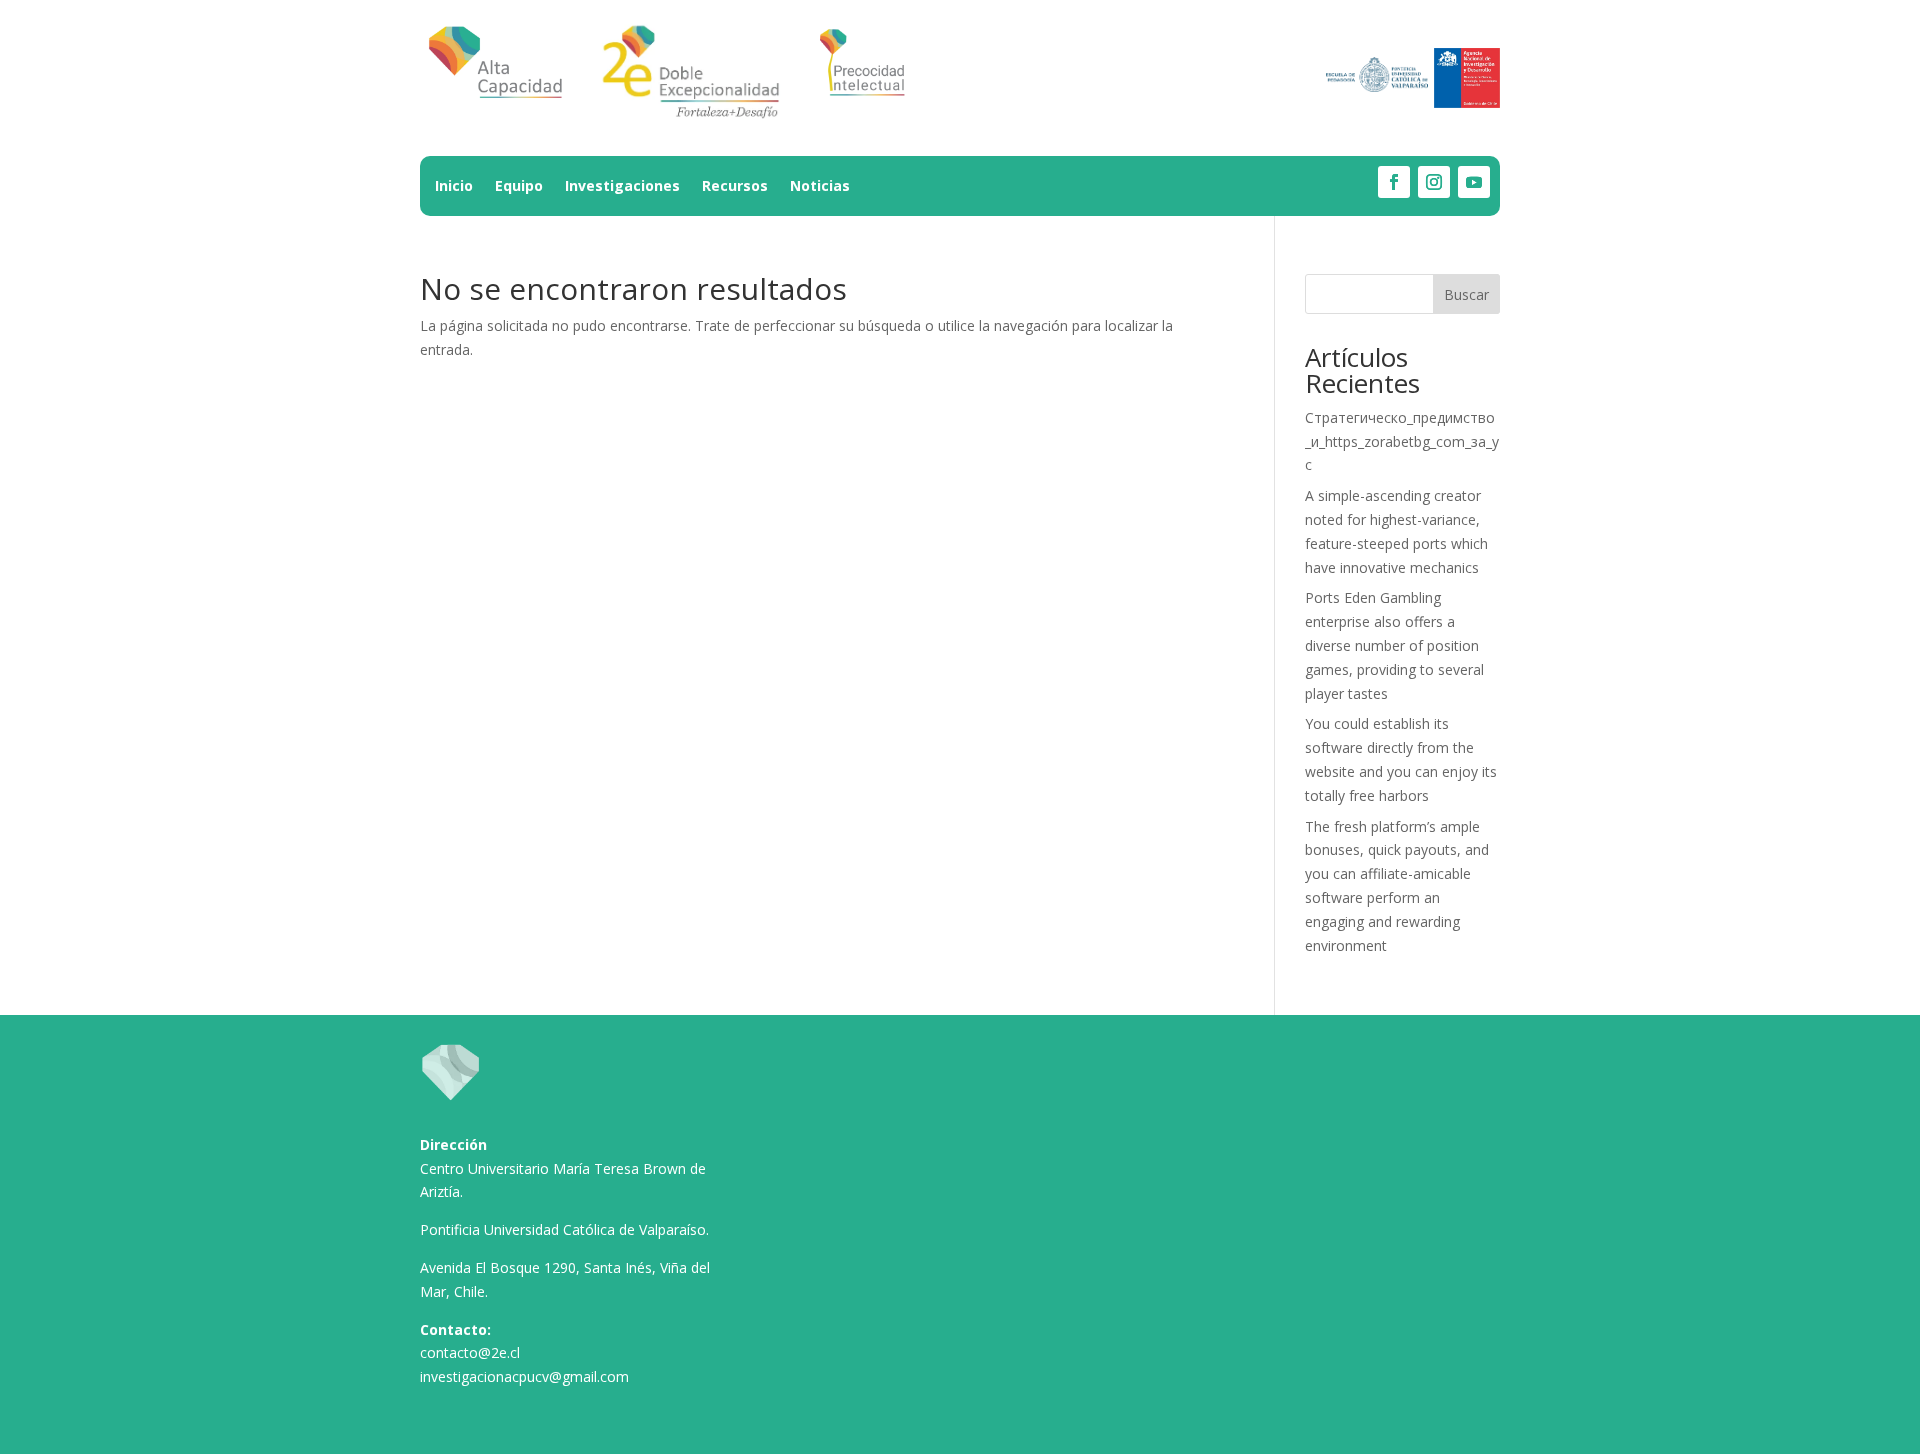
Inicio (454, 187)
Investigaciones (622, 187)
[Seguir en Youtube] (1474, 182)
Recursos (735, 187)
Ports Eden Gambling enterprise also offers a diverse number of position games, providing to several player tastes (1394, 645)
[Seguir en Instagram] (1434, 182)
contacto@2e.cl (470, 1352)
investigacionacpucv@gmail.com (524, 1376)
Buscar (1466, 294)
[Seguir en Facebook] (1394, 182)
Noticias (820, 187)
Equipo (519, 187)
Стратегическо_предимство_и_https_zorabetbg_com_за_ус (1402, 441)
